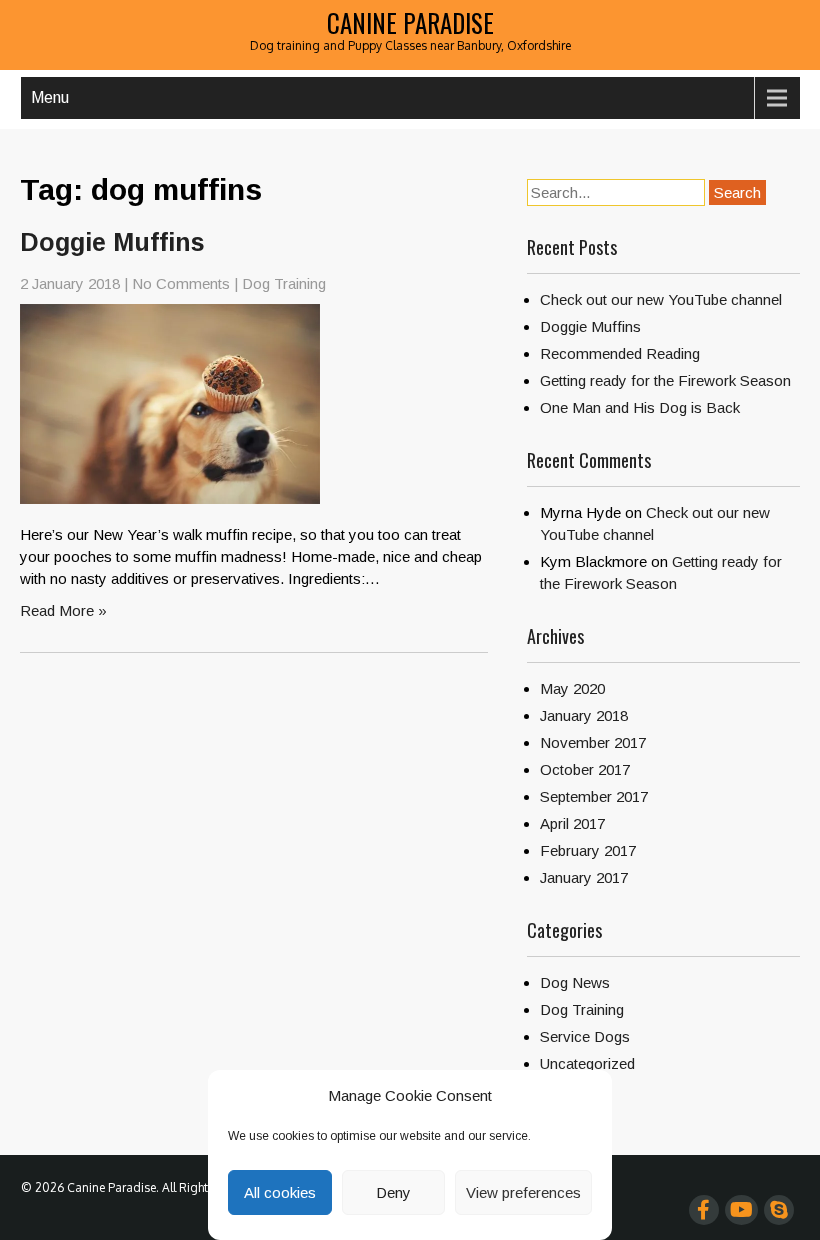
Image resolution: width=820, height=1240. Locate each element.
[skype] (779, 1210)
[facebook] (704, 1210)
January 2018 (584, 715)
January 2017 (584, 877)
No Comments (181, 283)
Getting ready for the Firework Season (665, 380)
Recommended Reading (620, 353)
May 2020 (572, 688)
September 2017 (594, 796)
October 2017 (585, 769)
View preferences (523, 1192)
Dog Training (284, 283)
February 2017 (588, 850)
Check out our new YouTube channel (661, 299)
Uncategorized (587, 1063)
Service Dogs (585, 1036)
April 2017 (572, 823)
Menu (50, 97)
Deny (393, 1192)
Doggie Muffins (112, 242)
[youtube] (741, 1210)
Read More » (63, 610)
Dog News (575, 982)
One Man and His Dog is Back (640, 407)
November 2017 (593, 742)
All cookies (280, 1192)
